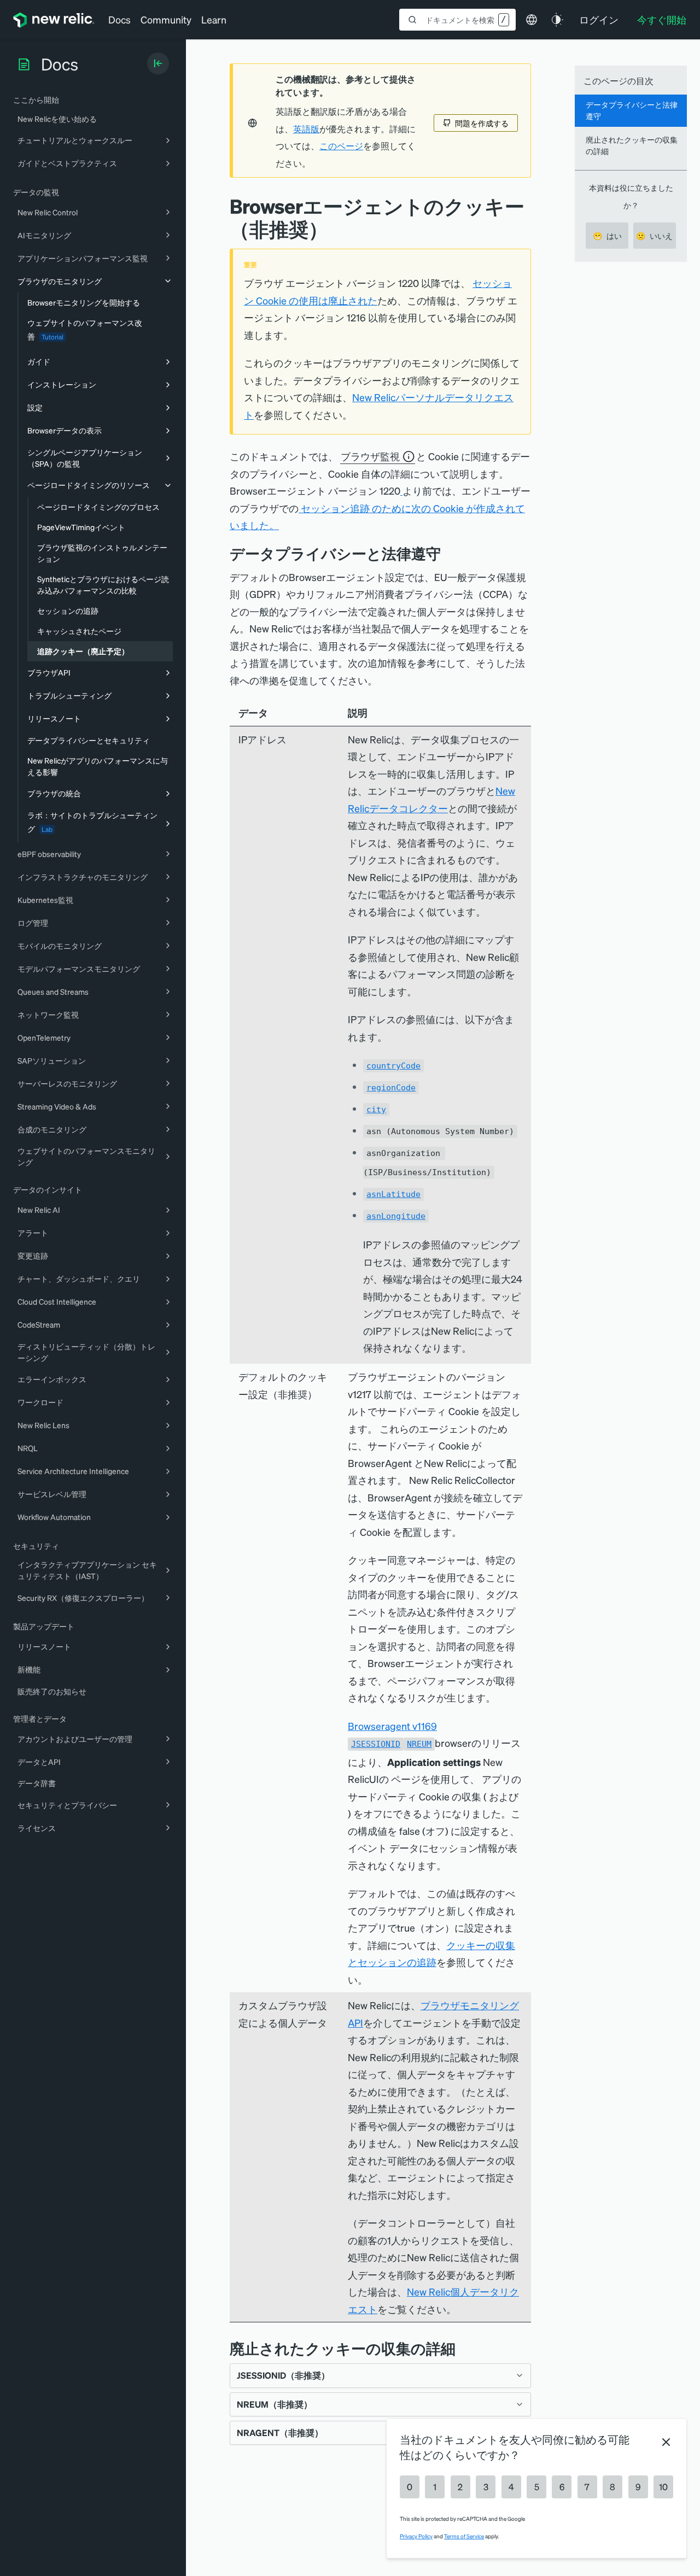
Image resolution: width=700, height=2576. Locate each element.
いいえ (654, 236)
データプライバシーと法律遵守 (632, 110)
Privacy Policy (416, 2536)
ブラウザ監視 (370, 456)
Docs (119, 19)
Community (166, 19)
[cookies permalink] (464, 2348)
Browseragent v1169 (392, 1726)
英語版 (306, 129)
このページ (341, 146)
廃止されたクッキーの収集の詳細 (632, 145)
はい (607, 236)
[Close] (666, 2442)
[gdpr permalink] (449, 553)
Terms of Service (464, 2536)
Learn (214, 19)
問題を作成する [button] (482, 123)
